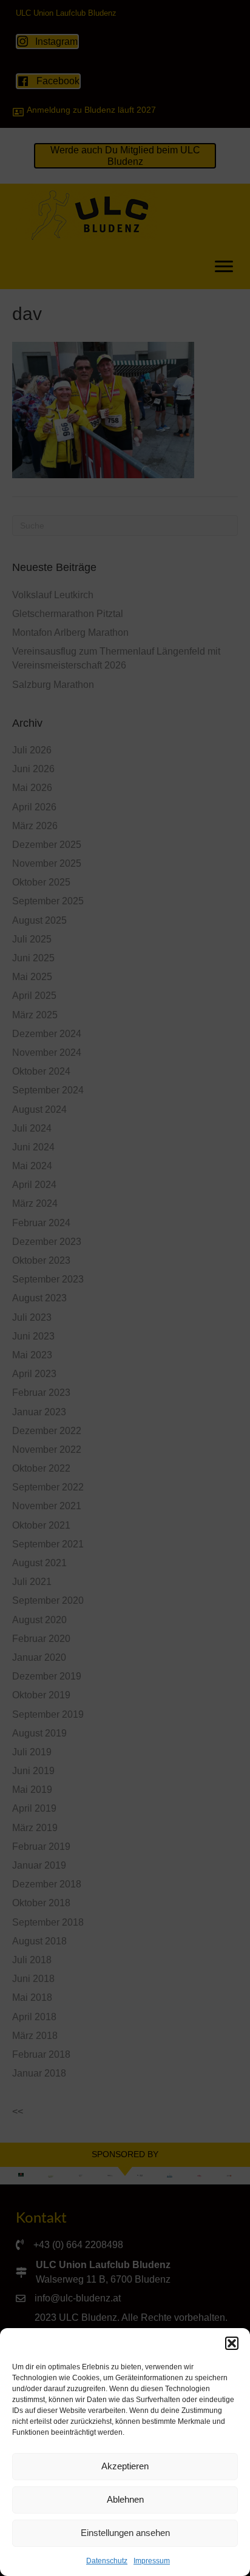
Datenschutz (107, 2561)
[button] (232, 2343)
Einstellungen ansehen (125, 2533)
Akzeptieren (125, 2466)
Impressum (152, 2561)
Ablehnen (125, 2499)
